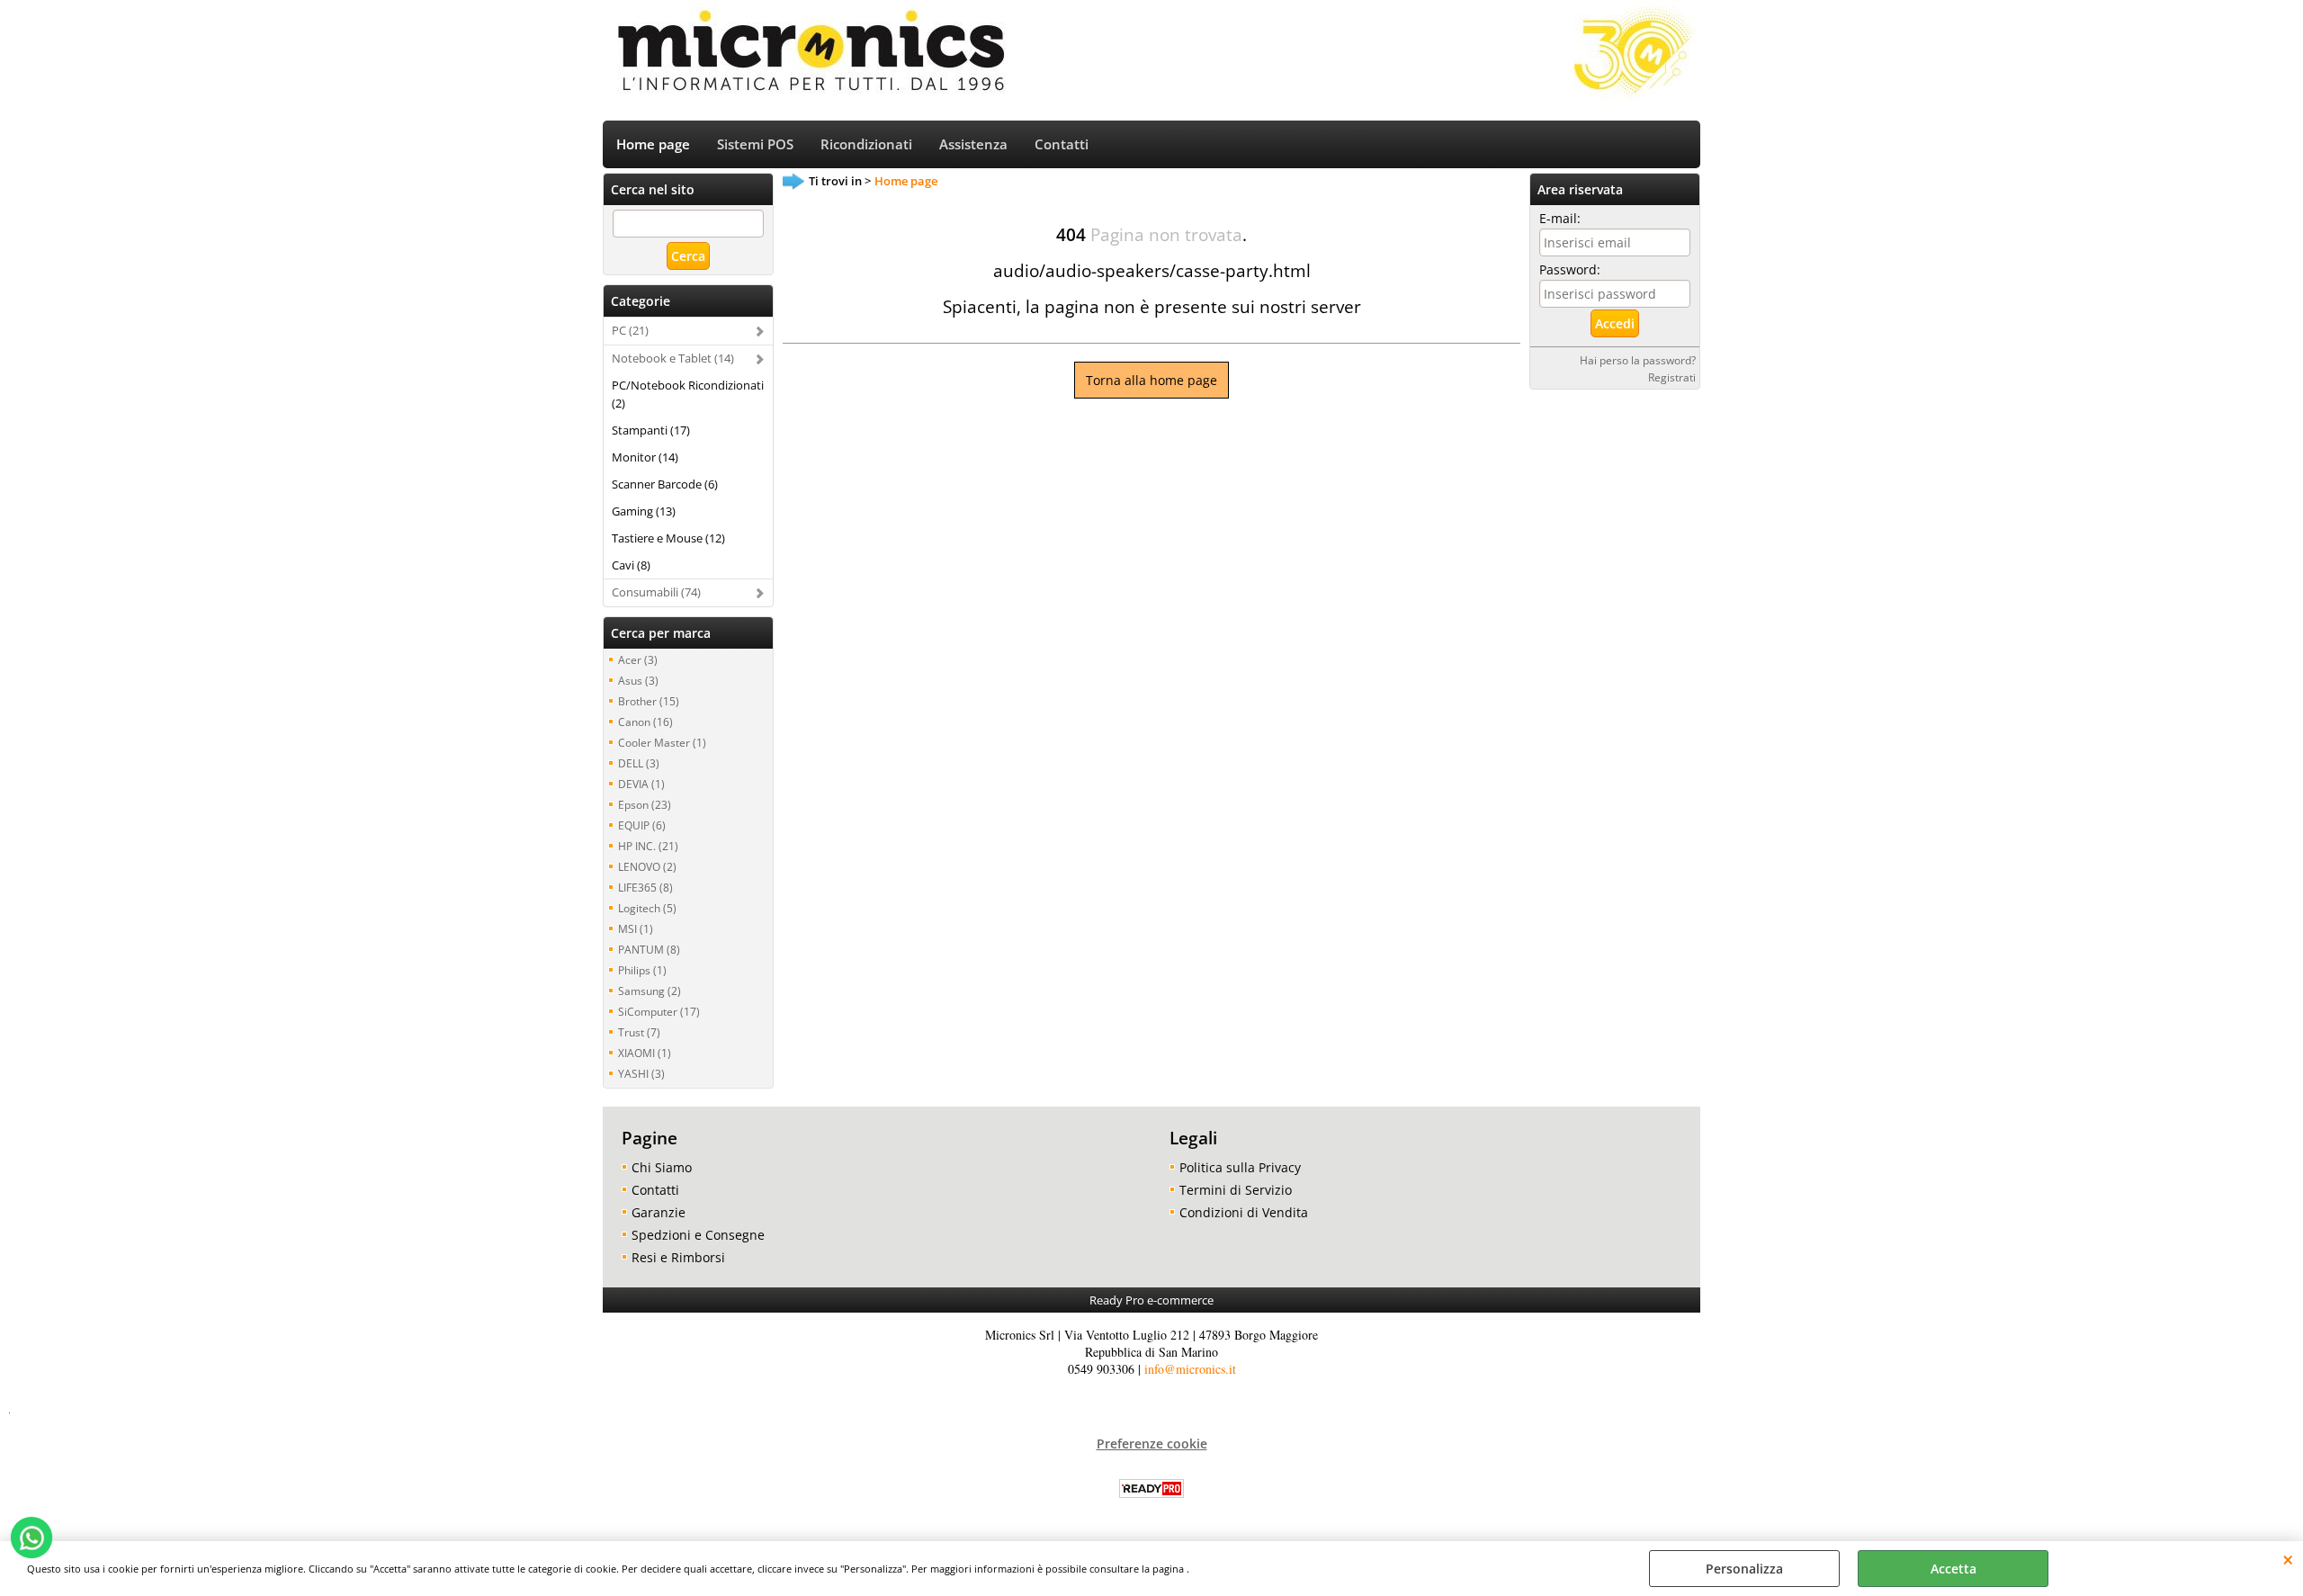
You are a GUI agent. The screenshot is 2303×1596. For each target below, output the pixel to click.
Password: (1570, 269)
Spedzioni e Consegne (698, 1235)
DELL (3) (639, 763)
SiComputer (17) (659, 1011)
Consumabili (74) (656, 592)
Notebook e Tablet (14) (673, 358)
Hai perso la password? (1638, 360)
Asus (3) (638, 680)
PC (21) (630, 330)
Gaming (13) (644, 511)
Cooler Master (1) (662, 742)
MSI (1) (636, 928)
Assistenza (973, 144)
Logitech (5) (647, 908)
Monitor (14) (645, 457)
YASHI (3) (641, 1073)
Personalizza (1744, 1569)
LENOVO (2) (647, 866)
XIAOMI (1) (645, 1053)
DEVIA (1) (641, 784)
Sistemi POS (755, 144)
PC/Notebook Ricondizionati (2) (688, 394)
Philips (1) (642, 970)
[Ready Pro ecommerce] (1151, 1488)
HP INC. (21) (648, 846)
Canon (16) (645, 722)
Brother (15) (649, 701)
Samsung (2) (650, 991)
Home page (653, 144)
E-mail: (1560, 218)
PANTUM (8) (649, 949)
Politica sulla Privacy (1240, 1167)
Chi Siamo (662, 1167)
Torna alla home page (1151, 380)
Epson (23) (645, 804)
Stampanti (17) (651, 430)
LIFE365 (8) (645, 887)
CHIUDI (2288, 1559)
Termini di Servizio (1236, 1190)
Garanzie (659, 1212)
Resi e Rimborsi (678, 1257)
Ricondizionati (866, 144)
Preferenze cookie (1152, 1444)
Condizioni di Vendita (1244, 1212)
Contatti (1062, 144)
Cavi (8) (631, 565)
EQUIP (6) (642, 825)
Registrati (1672, 377)
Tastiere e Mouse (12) (668, 538)
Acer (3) (638, 659)
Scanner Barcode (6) (665, 484)
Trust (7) (639, 1032)
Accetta (1954, 1569)
